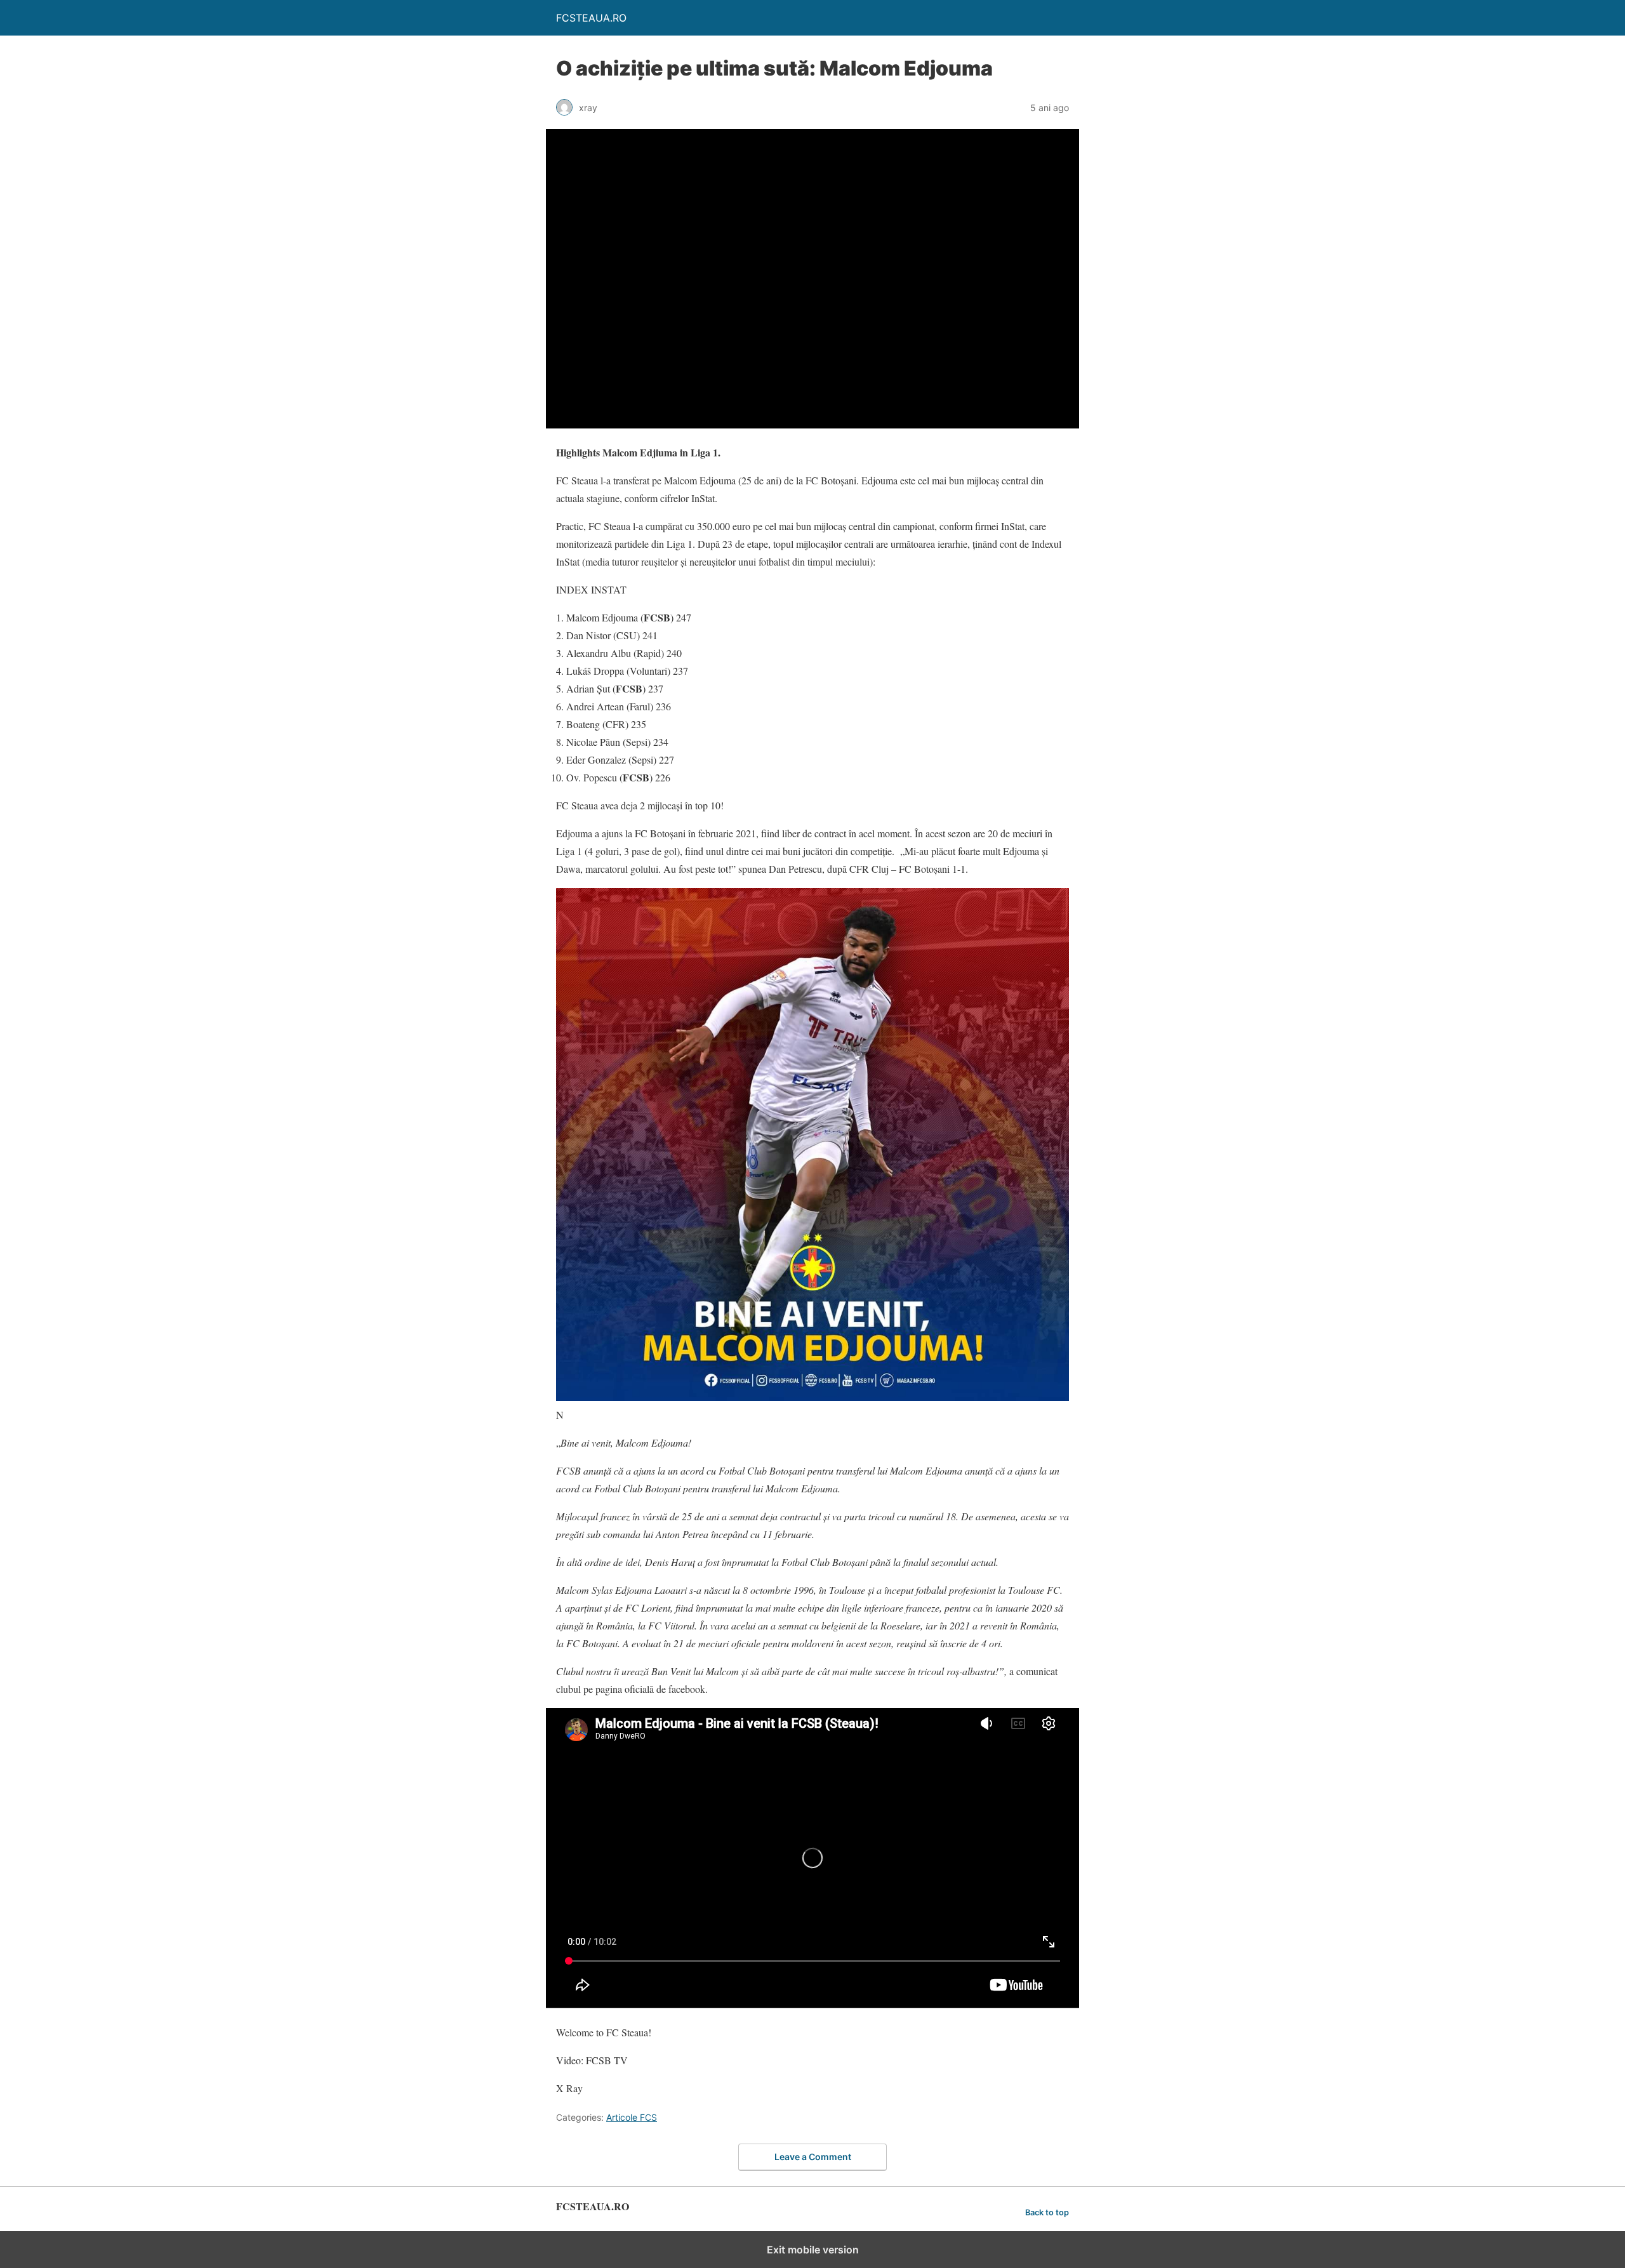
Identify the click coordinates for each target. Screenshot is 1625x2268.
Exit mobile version (813, 2250)
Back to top (1047, 2212)
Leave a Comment (813, 2157)
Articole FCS (632, 2117)
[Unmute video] (812, 279)
